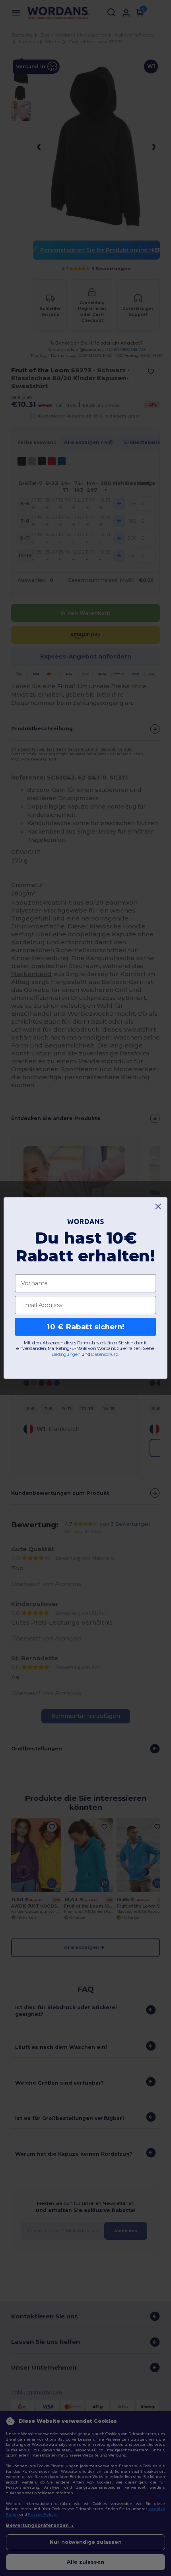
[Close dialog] (158, 1207)
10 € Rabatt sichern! (86, 1327)
